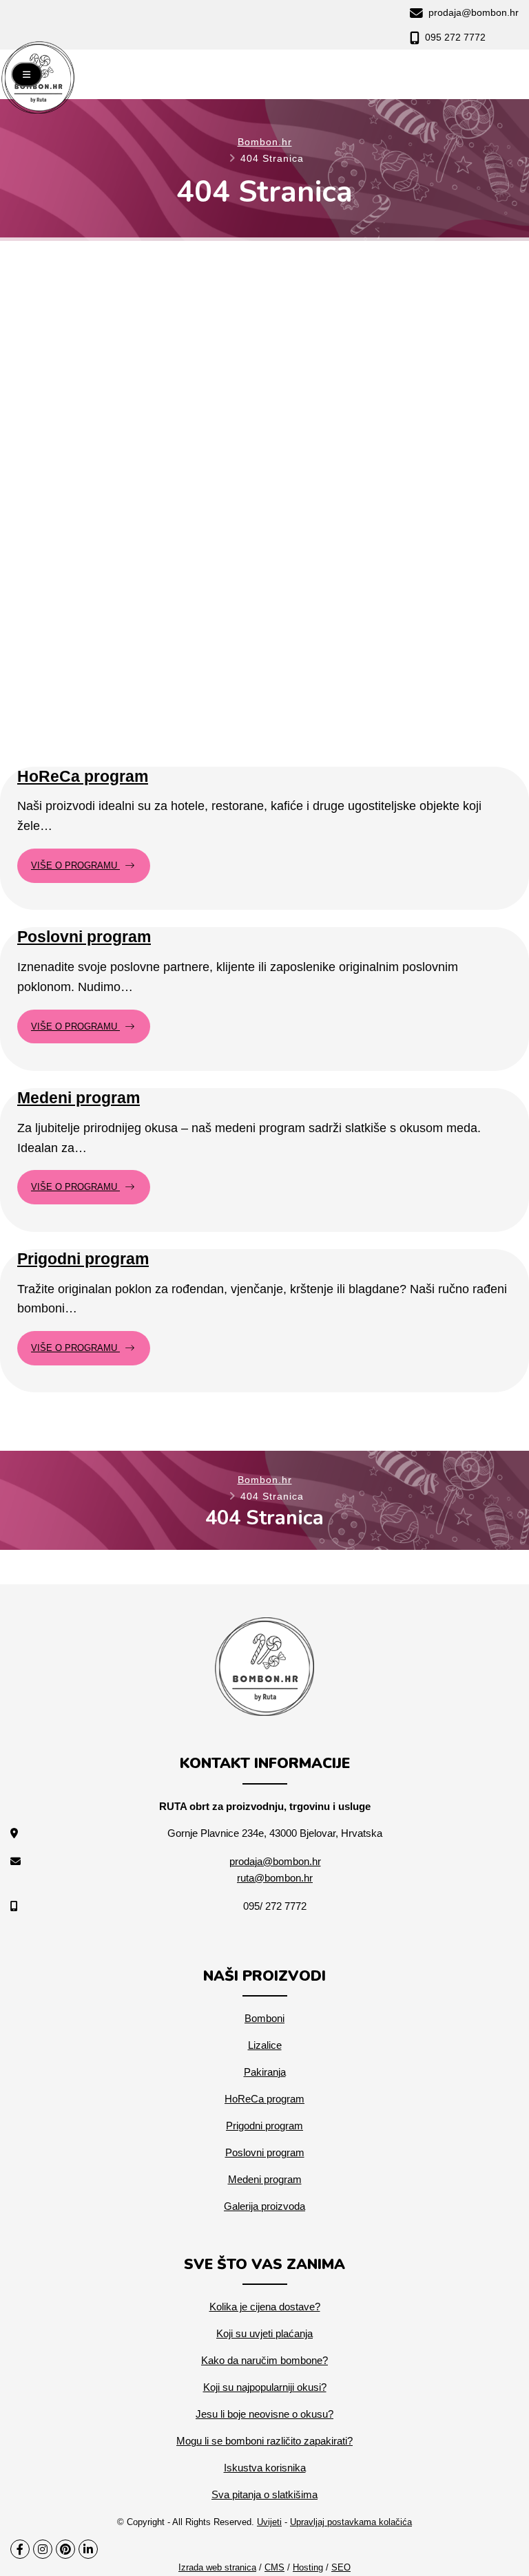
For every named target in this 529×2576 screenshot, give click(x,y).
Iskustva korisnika (265, 2468)
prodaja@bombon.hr (472, 12)
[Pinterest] (65, 2549)
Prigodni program (83, 1259)
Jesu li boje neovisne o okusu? (264, 2414)
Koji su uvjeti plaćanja (264, 2333)
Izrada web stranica (217, 2567)
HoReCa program (83, 776)
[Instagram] (43, 2549)
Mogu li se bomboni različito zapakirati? (264, 2441)
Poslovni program (84, 937)
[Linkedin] (88, 2549)
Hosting (308, 2567)
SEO (341, 2567)
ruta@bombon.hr (275, 1878)
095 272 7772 (454, 37)
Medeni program (79, 1098)
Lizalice (265, 2045)
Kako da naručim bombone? (264, 2360)
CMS (274, 2567)
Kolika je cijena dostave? (265, 2307)
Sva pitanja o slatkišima (264, 2494)
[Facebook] (20, 2549)
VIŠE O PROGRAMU (75, 865)
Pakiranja (265, 2072)
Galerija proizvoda (264, 2206)
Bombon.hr (265, 142)
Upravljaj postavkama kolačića (351, 2522)
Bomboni (264, 2018)
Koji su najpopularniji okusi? (265, 2387)
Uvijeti (269, 2522)
